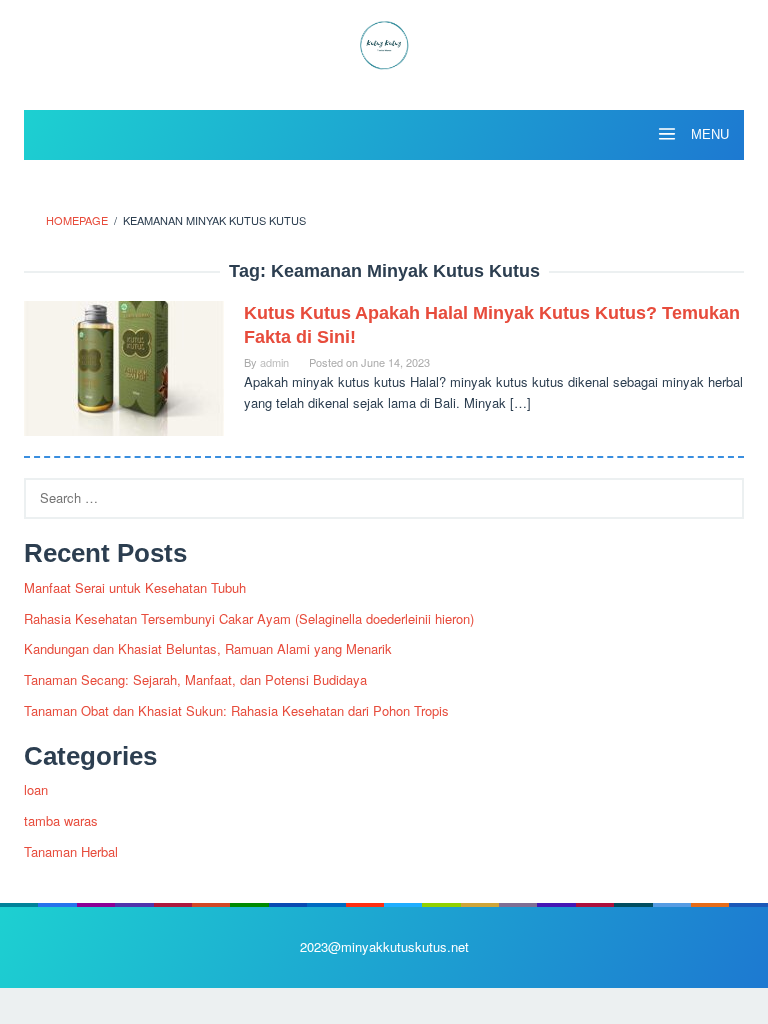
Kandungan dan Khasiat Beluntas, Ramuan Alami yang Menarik (208, 648)
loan (36, 789)
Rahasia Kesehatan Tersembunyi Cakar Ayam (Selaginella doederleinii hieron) (249, 618)
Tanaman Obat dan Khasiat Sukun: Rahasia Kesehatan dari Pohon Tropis (236, 710)
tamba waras (61, 820)
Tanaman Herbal (71, 851)
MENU (708, 134)
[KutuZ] (384, 42)
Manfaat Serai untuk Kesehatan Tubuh (135, 587)
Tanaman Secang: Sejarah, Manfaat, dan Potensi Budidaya (195, 679)
